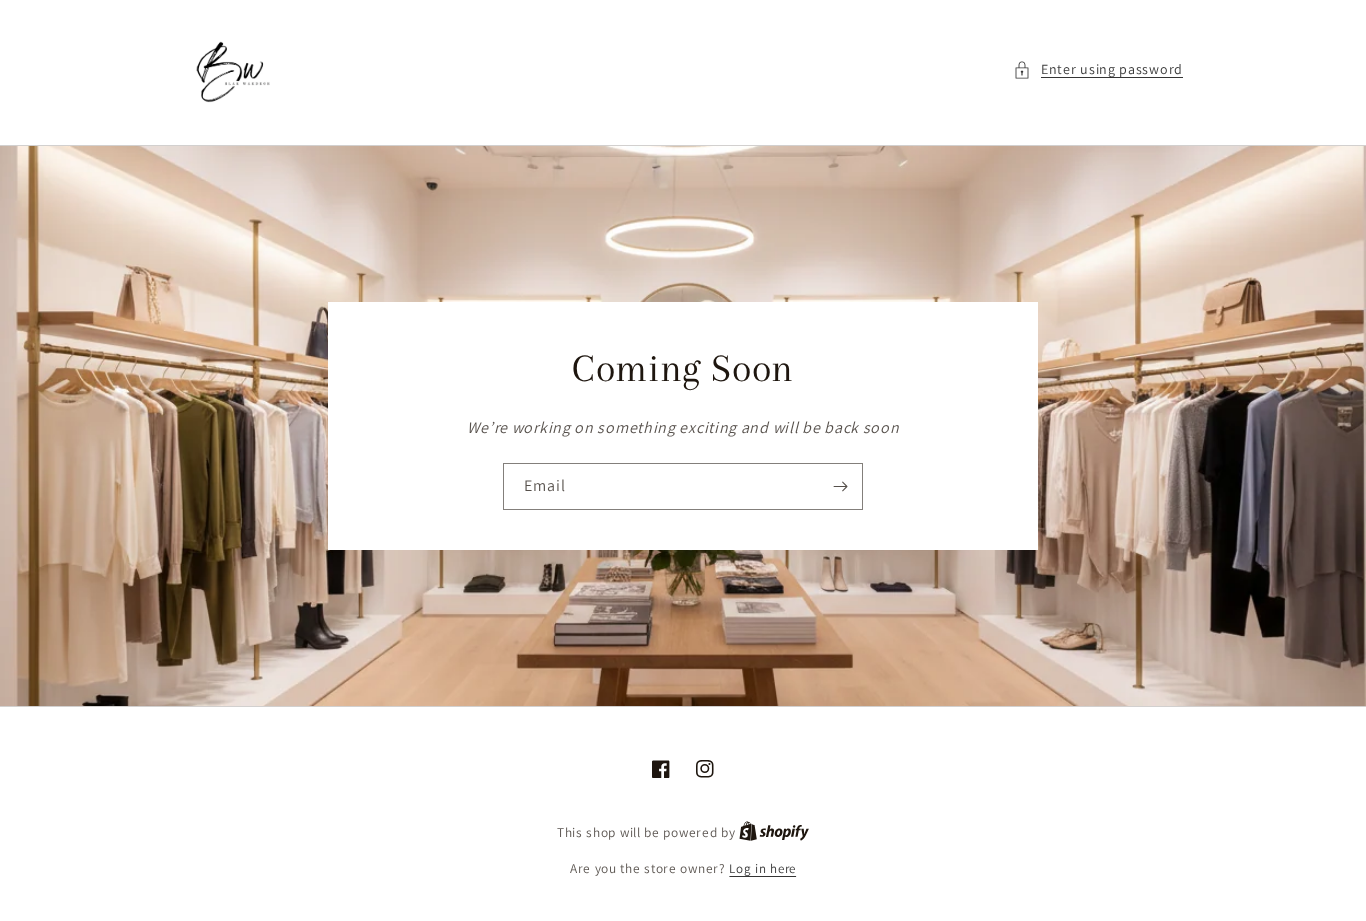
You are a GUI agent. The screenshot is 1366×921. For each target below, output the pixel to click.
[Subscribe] (840, 486)
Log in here (762, 868)
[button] (1098, 69)
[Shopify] (774, 832)
